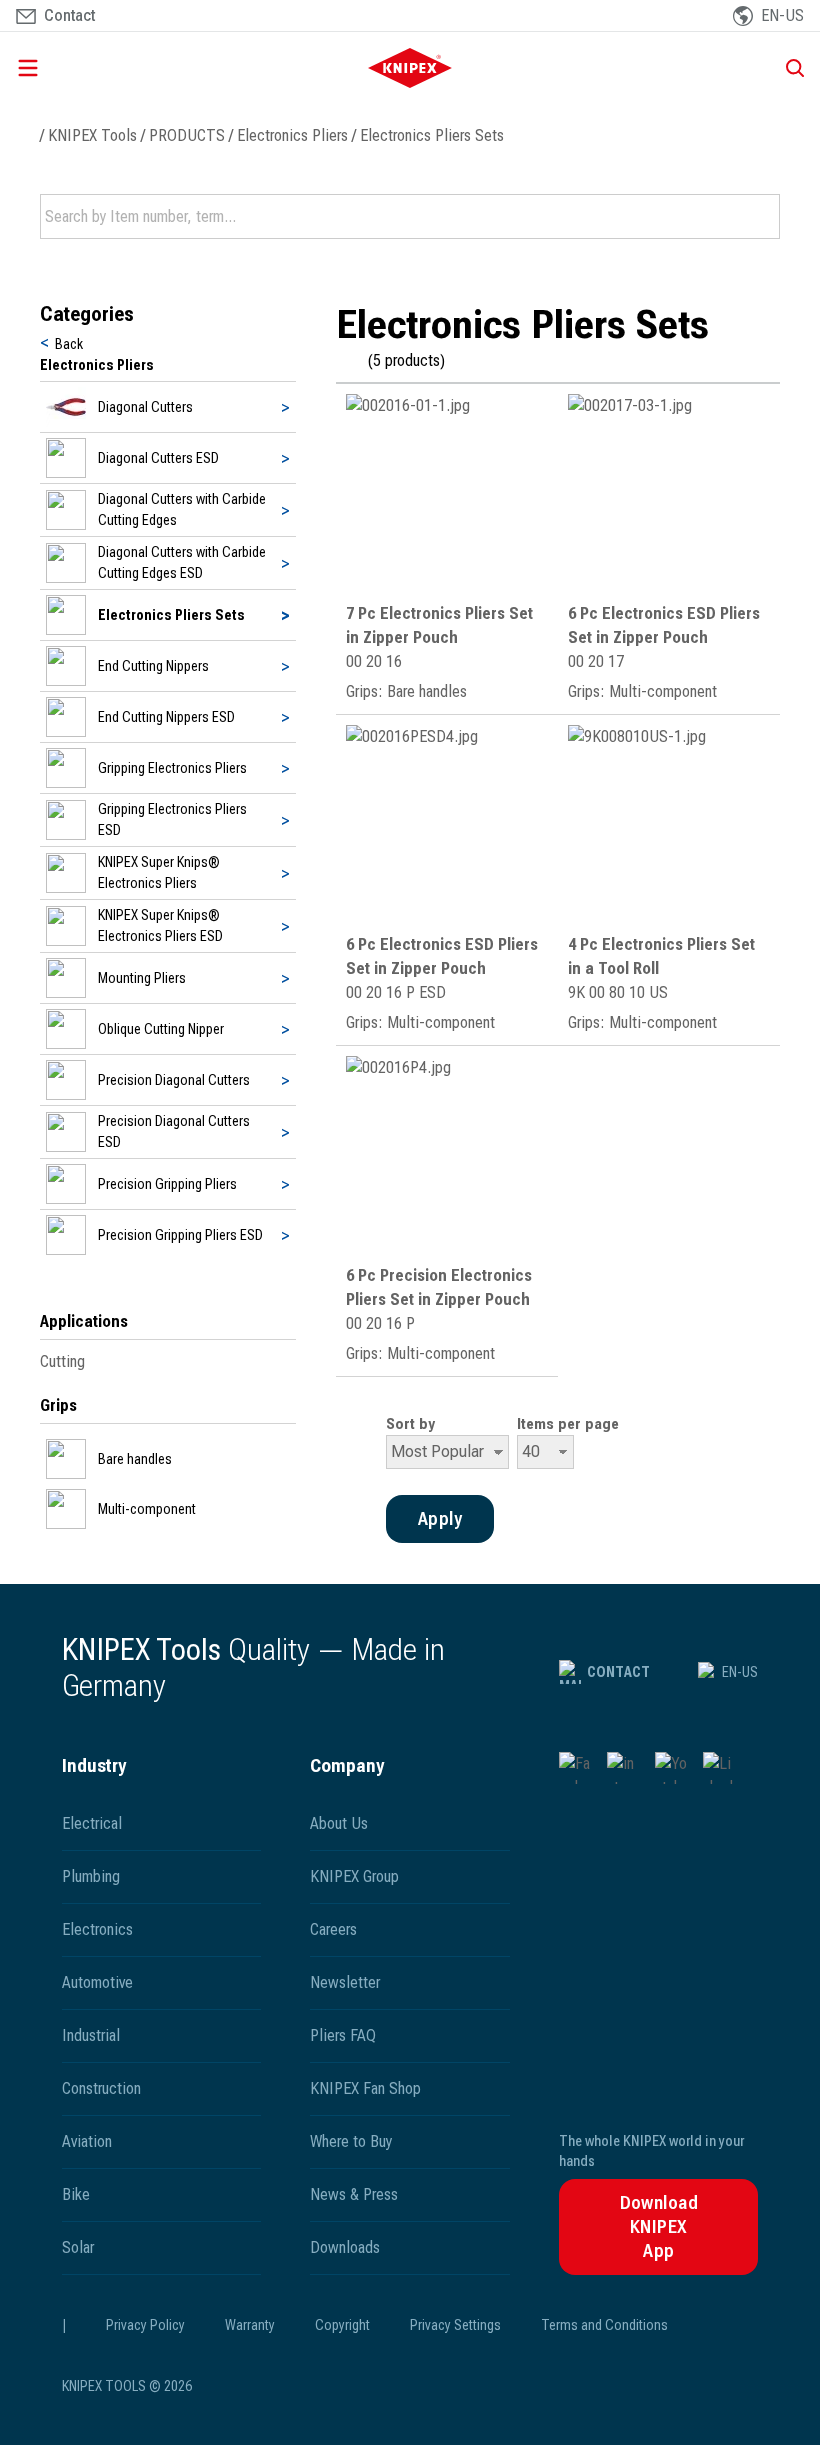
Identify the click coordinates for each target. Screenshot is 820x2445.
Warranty (250, 2325)
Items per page (568, 1424)
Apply (763, 217)
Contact (618, 1672)
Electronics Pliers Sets (432, 135)
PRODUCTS (187, 135)
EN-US (740, 1672)
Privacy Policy (145, 2325)
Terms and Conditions (604, 2325)
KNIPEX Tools (92, 135)
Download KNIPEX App (659, 2226)
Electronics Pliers (292, 135)
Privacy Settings (455, 2325)
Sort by (410, 1424)
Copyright (342, 2325)
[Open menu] (134, 68)
